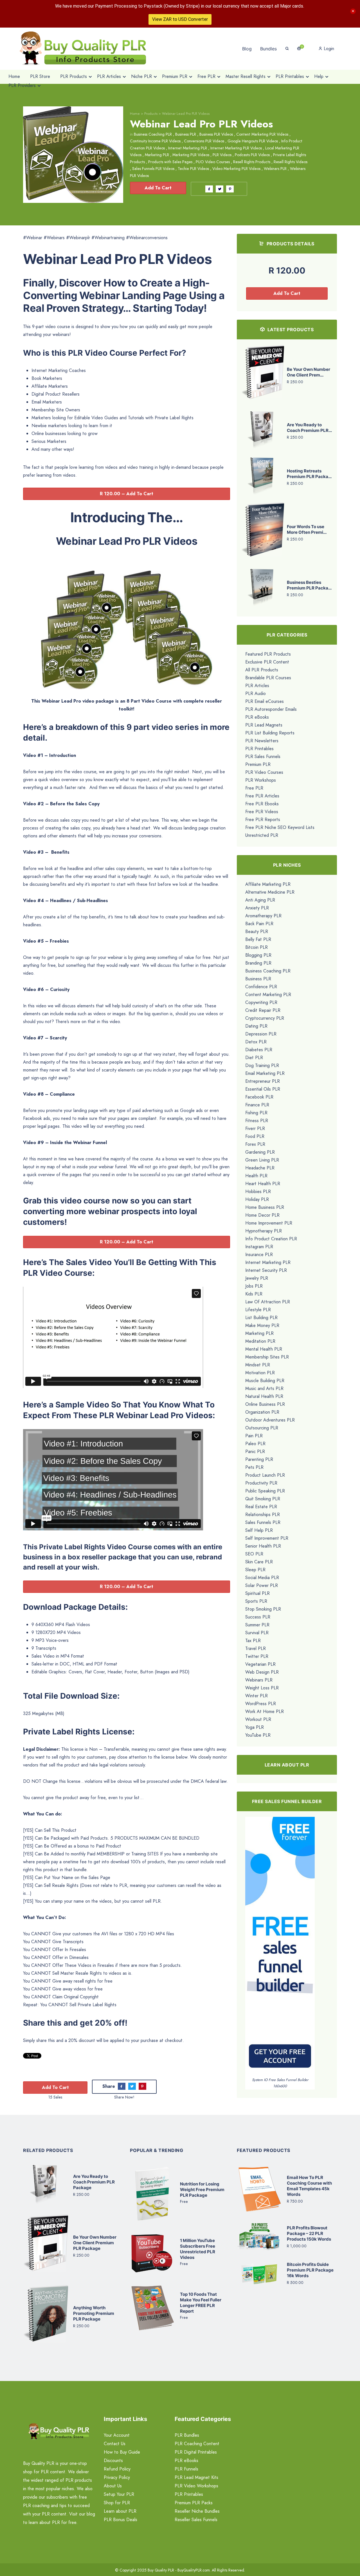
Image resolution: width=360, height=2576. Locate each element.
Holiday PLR (257, 1199)
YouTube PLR (258, 1735)
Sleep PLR (255, 1570)
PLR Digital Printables (196, 2452)
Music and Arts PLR (264, 1388)
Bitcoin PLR (256, 947)
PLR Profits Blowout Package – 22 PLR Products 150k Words (309, 2233)
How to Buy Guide (122, 2452)
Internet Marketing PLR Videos (236, 148)
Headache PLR (260, 1168)
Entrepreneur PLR (263, 1081)
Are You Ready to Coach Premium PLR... (309, 428)
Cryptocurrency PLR (265, 1018)
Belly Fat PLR (258, 939)
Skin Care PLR (259, 1562)
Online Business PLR (265, 1404)
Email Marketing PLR (265, 1073)
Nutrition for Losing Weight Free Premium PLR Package (202, 2190)
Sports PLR (256, 1601)
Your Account (117, 2435)
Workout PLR (258, 1719)
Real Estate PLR (261, 1507)
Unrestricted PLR (262, 835)
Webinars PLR (275, 169)
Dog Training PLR (262, 1065)
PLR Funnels (186, 2469)
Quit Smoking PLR (263, 1499)
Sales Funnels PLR (263, 1522)
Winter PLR (256, 1696)
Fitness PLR (257, 1121)
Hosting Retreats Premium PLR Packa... (309, 474)
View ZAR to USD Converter (180, 19)
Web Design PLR (262, 1672)
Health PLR (256, 1176)
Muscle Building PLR (265, 1381)
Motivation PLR (260, 1373)
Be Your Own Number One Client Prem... (309, 372)
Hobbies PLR (258, 1191)
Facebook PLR (259, 1097)
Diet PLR (254, 1058)
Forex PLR (255, 1144)
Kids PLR (254, 1294)
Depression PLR (261, 1034)
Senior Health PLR (263, 1546)
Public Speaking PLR (265, 1491)
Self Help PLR (259, 1530)
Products (151, 114)
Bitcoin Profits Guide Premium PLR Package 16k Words (310, 2270)
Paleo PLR (255, 1444)
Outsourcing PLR (262, 1428)
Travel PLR (256, 1648)
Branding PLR (258, 963)
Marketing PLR (157, 155)
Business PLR (186, 134)
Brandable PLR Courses (268, 678)
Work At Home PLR (265, 1711)
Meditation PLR (260, 1341)
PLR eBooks (257, 717)
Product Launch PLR (265, 1475)
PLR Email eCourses (265, 701)
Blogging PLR (258, 955)
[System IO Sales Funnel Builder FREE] (280, 1946)
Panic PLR (255, 1451)
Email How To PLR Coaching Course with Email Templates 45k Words (309, 2186)
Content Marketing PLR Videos (262, 134)
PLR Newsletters (262, 741)
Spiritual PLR (257, 1593)
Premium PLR (258, 764)
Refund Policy (117, 2469)
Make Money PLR (262, 1325)
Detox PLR (256, 1042)
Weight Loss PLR (262, 1688)
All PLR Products (262, 670)
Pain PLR (254, 1436)
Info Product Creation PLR (271, 1239)
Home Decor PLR (262, 1215)
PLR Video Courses (264, 772)
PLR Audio (256, 693)
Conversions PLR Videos (204, 141)
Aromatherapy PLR (263, 916)
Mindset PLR (258, 1365)
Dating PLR (256, 1026)
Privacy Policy (117, 2477)
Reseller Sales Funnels (196, 2520)
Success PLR (258, 1617)
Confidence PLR (261, 987)
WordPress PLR (261, 1704)
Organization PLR (262, 1412)
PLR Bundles (187, 2435)
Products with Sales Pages (170, 162)
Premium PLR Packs (194, 2503)
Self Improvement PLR (267, 1538)
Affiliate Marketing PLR (268, 884)
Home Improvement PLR (269, 1223)
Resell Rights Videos (291, 162)
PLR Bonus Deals (121, 2520)
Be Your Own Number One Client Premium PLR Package (95, 2243)
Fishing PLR (256, 1113)
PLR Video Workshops (196, 2486)
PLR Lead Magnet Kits (196, 2477)
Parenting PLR (259, 1459)
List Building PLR (261, 1318)
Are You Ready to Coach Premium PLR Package (94, 2182)
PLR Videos (222, 155)
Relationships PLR (263, 1515)
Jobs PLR (254, 1286)
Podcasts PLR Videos (252, 155)
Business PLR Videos (216, 134)
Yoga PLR (255, 1727)
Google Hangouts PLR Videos (253, 141)
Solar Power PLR (262, 1585)
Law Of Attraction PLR (268, 1302)
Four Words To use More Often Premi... (307, 529)
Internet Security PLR (266, 1270)
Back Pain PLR (259, 924)
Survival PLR (257, 1633)
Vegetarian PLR (260, 1664)
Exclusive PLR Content (267, 662)
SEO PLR (254, 1554)
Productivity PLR (261, 1483)
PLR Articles (257, 686)
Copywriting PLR (261, 1002)
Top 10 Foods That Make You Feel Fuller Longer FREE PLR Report (201, 2303)
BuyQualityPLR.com (194, 2570)
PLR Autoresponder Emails (271, 709)
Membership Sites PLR (267, 1357)
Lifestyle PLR (258, 1310)
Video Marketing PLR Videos (236, 169)
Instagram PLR (259, 1247)
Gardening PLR (260, 1152)
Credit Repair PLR (263, 1010)
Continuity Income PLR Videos (155, 141)
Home (135, 114)
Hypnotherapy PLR (264, 1231)
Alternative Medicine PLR (270, 892)
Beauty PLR (257, 931)
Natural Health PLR (264, 1396)
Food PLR (255, 1136)
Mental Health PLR (264, 1349)
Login (328, 49)
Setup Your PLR (119, 2494)
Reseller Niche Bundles (197, 2511)
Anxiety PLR (257, 908)
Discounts (113, 2460)
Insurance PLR (259, 1255)
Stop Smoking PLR (263, 1609)
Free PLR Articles (262, 796)
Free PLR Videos (262, 812)
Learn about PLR (120, 2511)
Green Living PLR (262, 1160)
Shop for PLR (117, 2503)
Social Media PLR (262, 1578)
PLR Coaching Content (197, 2444)
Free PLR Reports (263, 820)
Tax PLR (253, 1641)
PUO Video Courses (213, 162)
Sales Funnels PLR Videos (153, 169)
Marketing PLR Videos (191, 155)
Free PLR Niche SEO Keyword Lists (280, 827)
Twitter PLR (257, 1656)
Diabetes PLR (259, 1050)
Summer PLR (257, 1625)
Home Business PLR (265, 1207)
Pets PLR (254, 1467)
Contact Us (115, 2444)
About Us (113, 2486)
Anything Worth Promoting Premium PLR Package (94, 2313)
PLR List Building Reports (270, 733)
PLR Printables (259, 749)
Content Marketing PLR (268, 995)
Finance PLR (257, 1105)
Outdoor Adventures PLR (270, 1420)
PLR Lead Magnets (264, 725)
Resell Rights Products (252, 162)
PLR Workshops (261, 780)
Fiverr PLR (255, 1128)
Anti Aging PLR (260, 900)
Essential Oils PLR (263, 1089)
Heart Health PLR (263, 1184)
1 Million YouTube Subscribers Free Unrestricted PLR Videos (198, 2249)
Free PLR (254, 788)
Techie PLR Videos (193, 169)
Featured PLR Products (268, 654)
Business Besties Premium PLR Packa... (309, 585)
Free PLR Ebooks (262, 804)
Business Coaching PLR (153, 134)
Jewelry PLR (257, 1278)
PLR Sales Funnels (263, 756)
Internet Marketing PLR (188, 148)
